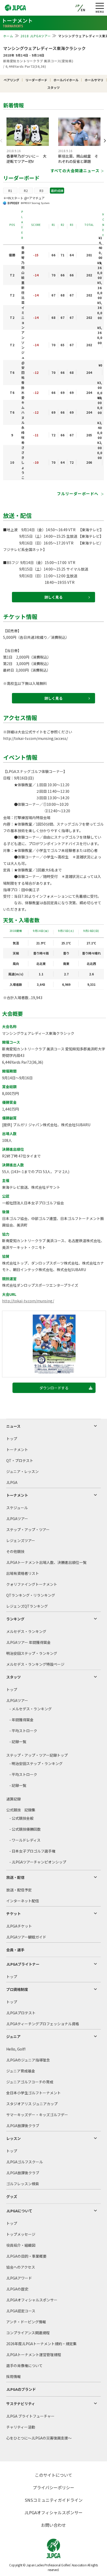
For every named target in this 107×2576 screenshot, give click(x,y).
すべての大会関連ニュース (75, 171)
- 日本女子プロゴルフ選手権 (32, 1851)
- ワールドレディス (25, 1840)
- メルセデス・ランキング (31, 1709)
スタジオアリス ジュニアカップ (32, 2104)
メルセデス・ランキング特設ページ (35, 1664)
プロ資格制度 (17, 1989)
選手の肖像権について (24, 2366)
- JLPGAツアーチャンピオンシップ (38, 1862)
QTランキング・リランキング (31, 1595)
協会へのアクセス (21, 2267)
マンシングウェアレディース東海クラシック (44, 48)
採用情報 (14, 2376)
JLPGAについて (19, 2211)
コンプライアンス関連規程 (28, 2333)
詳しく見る (53, 597)
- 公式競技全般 (21, 1818)
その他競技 (15, 1551)
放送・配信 (15, 1877)
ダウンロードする (54, 1388)
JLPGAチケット (19, 1926)
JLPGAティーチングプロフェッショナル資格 (43, 2024)
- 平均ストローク (23, 1731)
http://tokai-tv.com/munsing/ (28, 1301)
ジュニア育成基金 (21, 2071)
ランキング (15, 1619)
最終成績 (57, 191)
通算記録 (14, 1799)
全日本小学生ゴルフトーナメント (34, 2093)
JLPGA (12, 1482)
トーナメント (17, 1450)
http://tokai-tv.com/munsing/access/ (35, 738)
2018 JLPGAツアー (36, 36)
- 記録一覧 (18, 1742)
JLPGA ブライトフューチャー (30, 2416)
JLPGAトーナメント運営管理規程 (34, 2355)
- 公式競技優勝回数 (25, 1829)
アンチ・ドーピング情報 (26, 2322)
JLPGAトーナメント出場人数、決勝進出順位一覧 (46, 1562)
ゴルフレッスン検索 (23, 2184)
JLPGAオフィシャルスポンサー (32, 2300)
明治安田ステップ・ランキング (32, 1653)
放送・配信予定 (19, 1890)
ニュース (13, 1426)
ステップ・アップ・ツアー (28, 1529)
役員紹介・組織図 (21, 2245)
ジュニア (13, 2036)
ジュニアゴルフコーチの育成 (30, 2082)
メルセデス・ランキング (26, 1631)
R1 (10, 191)
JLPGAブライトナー (23, 1964)
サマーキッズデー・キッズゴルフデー (37, 2115)
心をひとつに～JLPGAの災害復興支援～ (39, 2438)
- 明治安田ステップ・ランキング (36, 1763)
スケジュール (17, 1508)
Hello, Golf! (16, 2049)
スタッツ (14, 1677)
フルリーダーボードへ (78, 494)
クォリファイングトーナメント (32, 1584)
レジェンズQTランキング (27, 1606)
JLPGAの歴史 (17, 2289)
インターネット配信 (23, 1901)
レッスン (14, 2138)
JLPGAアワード (19, 2278)
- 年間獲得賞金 (21, 1720)
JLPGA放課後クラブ (23, 2126)
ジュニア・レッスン (22, 1471)
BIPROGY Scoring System (35, 203)
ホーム (8, 36)
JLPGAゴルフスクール (25, 2162)
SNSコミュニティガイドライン (54, 2500)
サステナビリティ (21, 2404)
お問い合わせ (53, 2525)
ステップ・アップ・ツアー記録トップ (37, 1755)
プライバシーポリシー (53, 2487)
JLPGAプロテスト (21, 2013)
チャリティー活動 (21, 2427)
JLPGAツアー (17, 1519)
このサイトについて (53, 2475)
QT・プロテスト (20, 1460)
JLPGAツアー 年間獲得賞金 (28, 1642)
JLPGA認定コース (21, 2311)
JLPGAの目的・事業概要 (26, 2256)
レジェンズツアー (21, 1540)
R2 (26, 191)
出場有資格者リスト (23, 1573)
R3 (41, 191)
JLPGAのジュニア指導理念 (28, 2060)
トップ (12, 1439)
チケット (14, 1914)
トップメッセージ (21, 2234)
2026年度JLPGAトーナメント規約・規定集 (41, 2344)
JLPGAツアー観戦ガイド (26, 1937)
